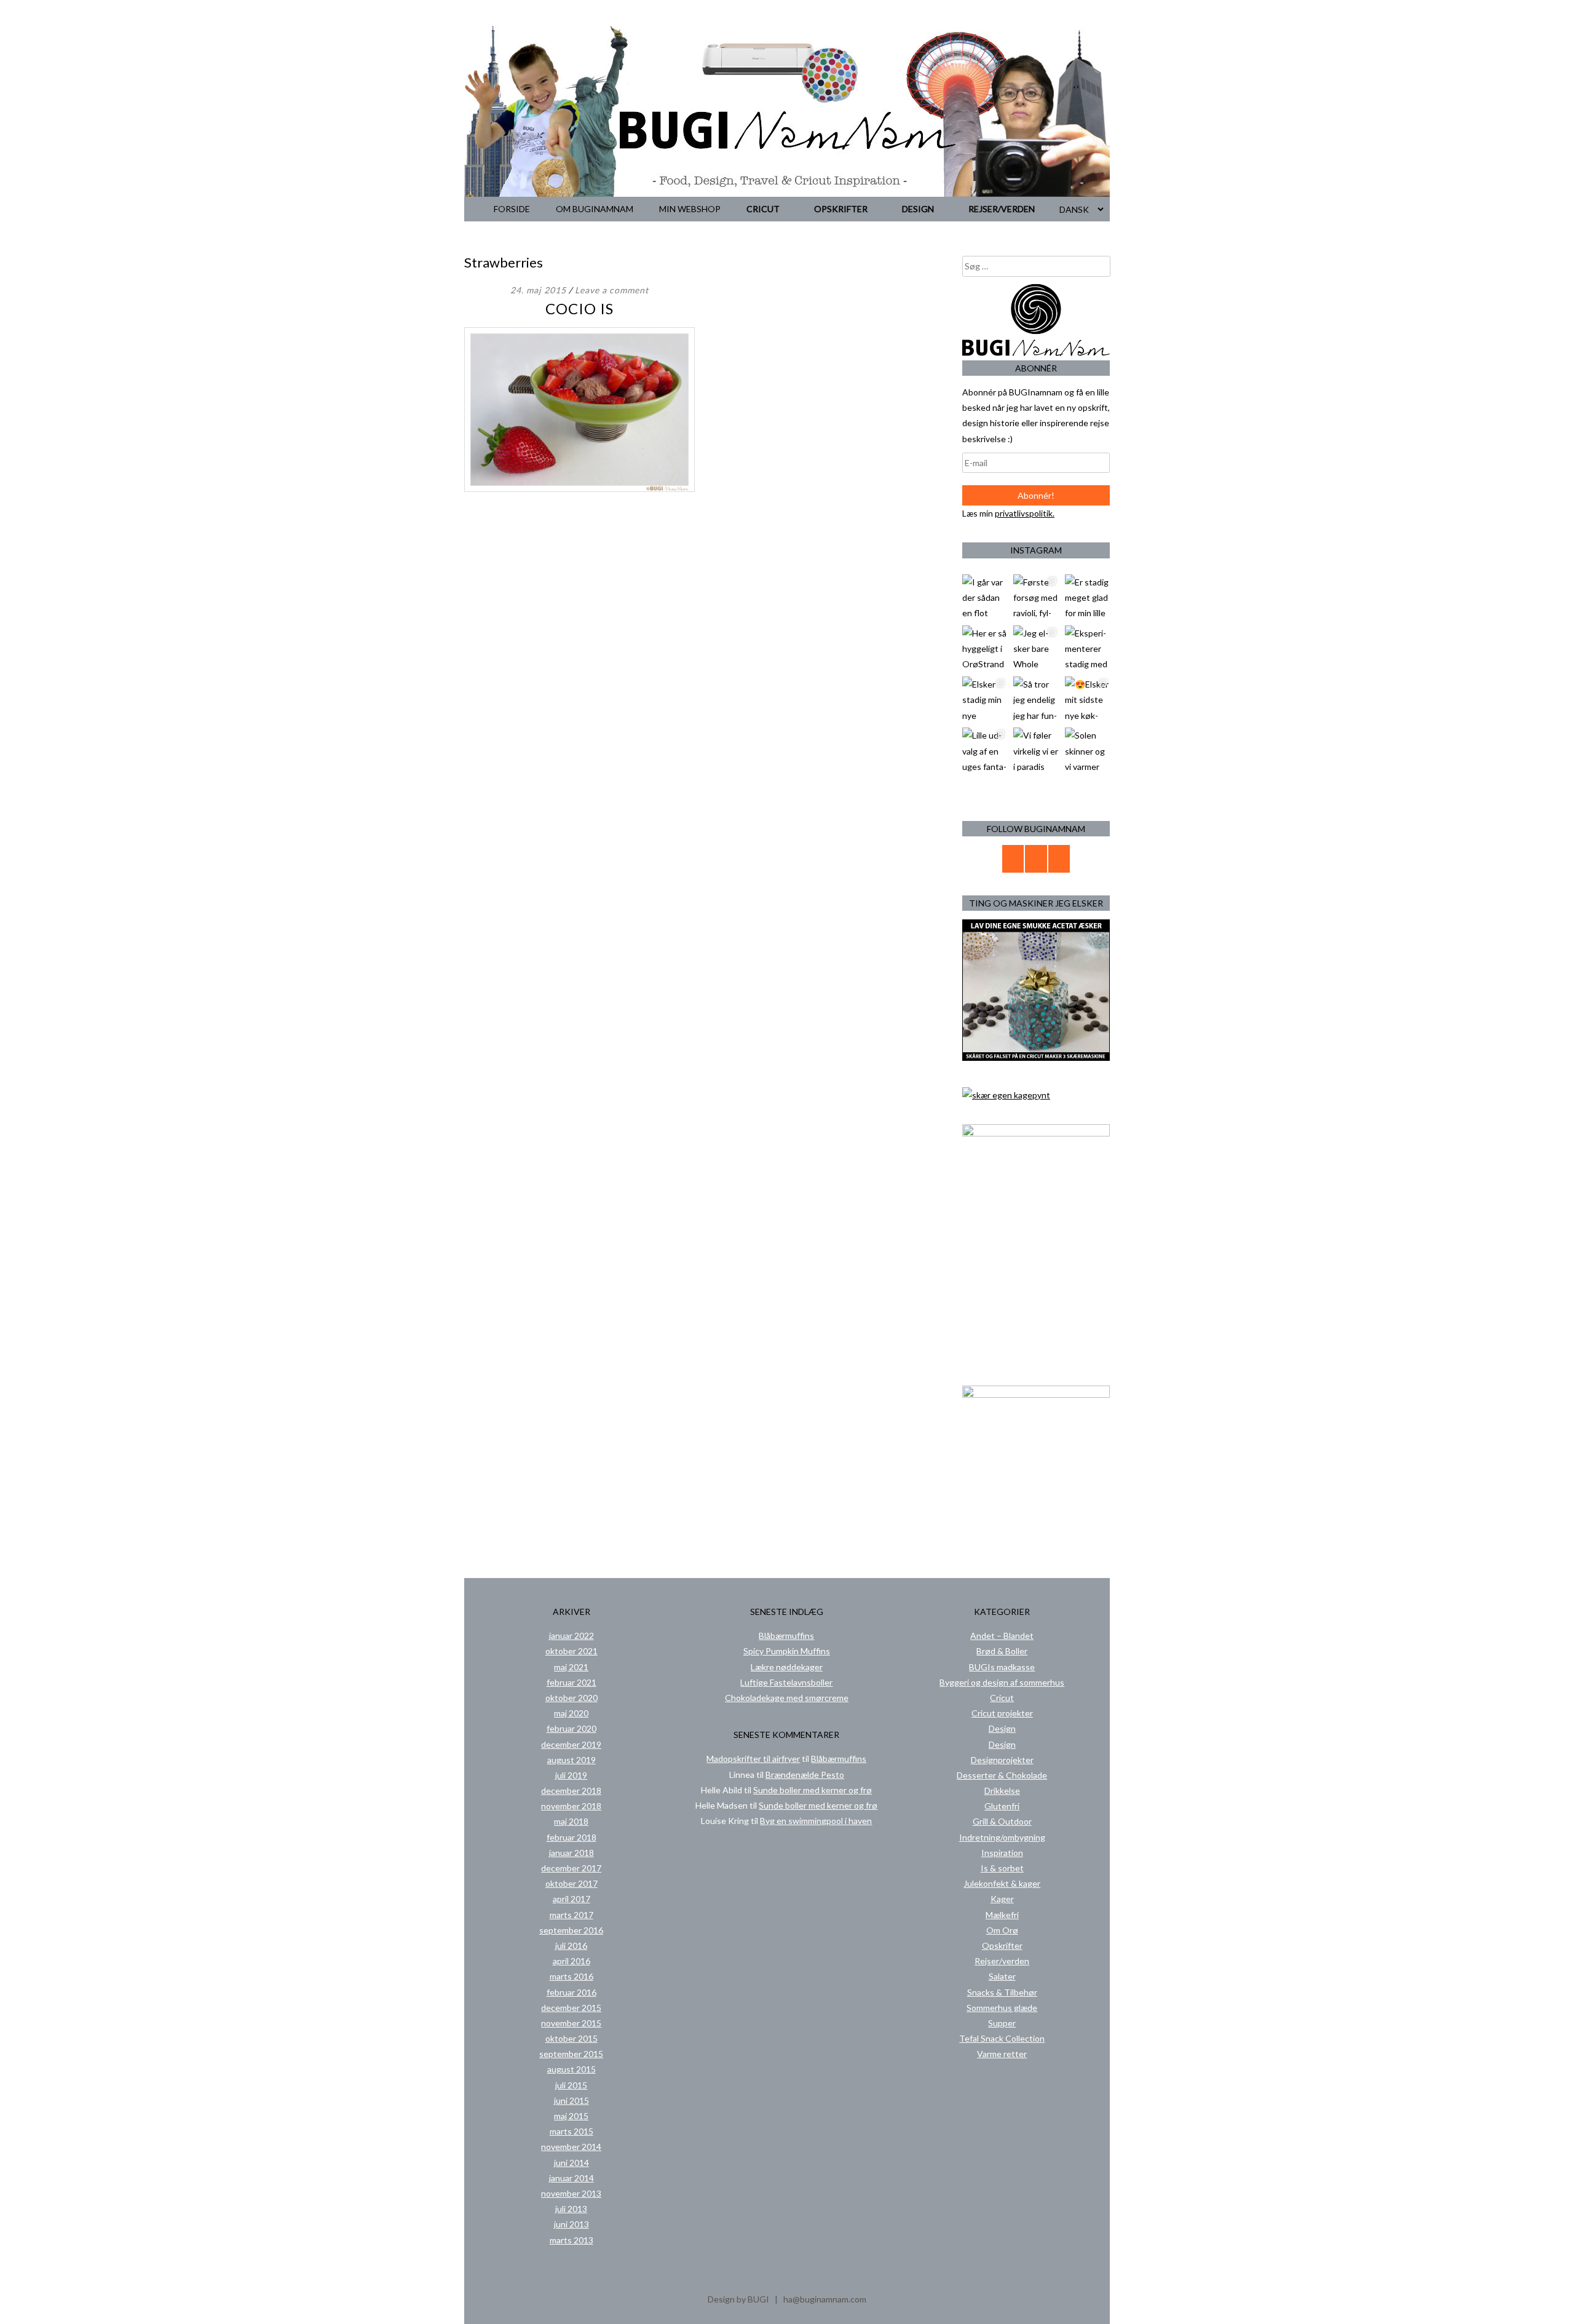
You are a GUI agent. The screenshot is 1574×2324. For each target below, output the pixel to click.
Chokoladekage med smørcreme (787, 1698)
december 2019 (571, 1744)
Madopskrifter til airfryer (753, 1759)
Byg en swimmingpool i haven (816, 1821)
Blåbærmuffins (786, 1636)
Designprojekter (1002, 1760)
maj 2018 (571, 1821)
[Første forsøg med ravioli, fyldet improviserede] (1036, 597)
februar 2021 (571, 1682)
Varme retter (1002, 2054)
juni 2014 (571, 2163)
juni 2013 (571, 2224)
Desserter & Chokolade (1002, 1775)
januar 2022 (571, 1636)
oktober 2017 (571, 1883)
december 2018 (571, 1791)
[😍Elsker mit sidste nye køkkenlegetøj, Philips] (1087, 699)
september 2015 (571, 2054)
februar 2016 (571, 1992)
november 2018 (571, 1806)
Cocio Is (579, 308)
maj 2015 (571, 2116)
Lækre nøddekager (787, 1667)
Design (918, 209)
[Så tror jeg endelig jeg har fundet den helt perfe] (1036, 699)
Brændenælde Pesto (805, 1775)
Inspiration (1002, 1853)
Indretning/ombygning (1002, 1837)
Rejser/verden (1002, 209)
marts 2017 (571, 1915)
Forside (512, 209)
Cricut (763, 209)
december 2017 (571, 1868)
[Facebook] (1036, 859)
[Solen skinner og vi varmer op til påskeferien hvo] (1087, 750)
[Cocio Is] (579, 489)
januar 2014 (571, 2178)
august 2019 (571, 1760)
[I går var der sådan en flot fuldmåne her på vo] (985, 597)
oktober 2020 (571, 1698)
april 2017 (571, 1899)
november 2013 (571, 2193)
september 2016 (571, 1930)
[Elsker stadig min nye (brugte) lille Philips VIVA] (985, 699)
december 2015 (571, 2008)
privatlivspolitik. (1025, 513)
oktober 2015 (571, 2038)
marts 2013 (571, 2240)
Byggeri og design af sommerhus (1002, 1682)
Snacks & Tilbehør (1002, 1992)
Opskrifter (841, 209)
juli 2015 (571, 2085)
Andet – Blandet (1002, 1636)
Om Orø (1002, 1930)
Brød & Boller (1002, 1651)
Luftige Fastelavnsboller (786, 1682)
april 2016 (571, 1961)
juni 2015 (571, 2100)
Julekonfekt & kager (1002, 1883)
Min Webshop (690, 209)
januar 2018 (571, 1853)
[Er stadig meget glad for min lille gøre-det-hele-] (1087, 597)
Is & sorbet (1002, 1868)
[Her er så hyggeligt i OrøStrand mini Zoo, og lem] (985, 648)
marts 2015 (571, 2131)
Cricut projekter (1002, 1713)
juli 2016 (571, 1945)
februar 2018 (571, 1837)
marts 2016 (571, 1976)
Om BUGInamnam (595, 209)
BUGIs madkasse (1002, 1667)
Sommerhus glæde (1002, 2008)
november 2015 (571, 2023)
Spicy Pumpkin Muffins (787, 1651)
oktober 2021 (571, 1651)
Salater (1002, 1976)
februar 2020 (571, 1728)
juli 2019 (571, 1775)
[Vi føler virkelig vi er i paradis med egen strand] (1036, 750)
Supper (1002, 2023)
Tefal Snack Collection (1002, 2038)
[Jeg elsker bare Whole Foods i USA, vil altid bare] (1036, 648)
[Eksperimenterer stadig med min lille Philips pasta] (1087, 648)
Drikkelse (1002, 1791)
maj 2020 (571, 1713)
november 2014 (571, 2147)
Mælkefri (1002, 1915)
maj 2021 (571, 1667)
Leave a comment (612, 290)
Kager (1002, 1899)
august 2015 (571, 2069)
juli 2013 (571, 2209)
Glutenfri (1002, 1806)
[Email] (1013, 859)
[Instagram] (1059, 859)
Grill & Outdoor (1002, 1821)
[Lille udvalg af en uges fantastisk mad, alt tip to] (985, 750)
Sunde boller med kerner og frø (813, 1790)
